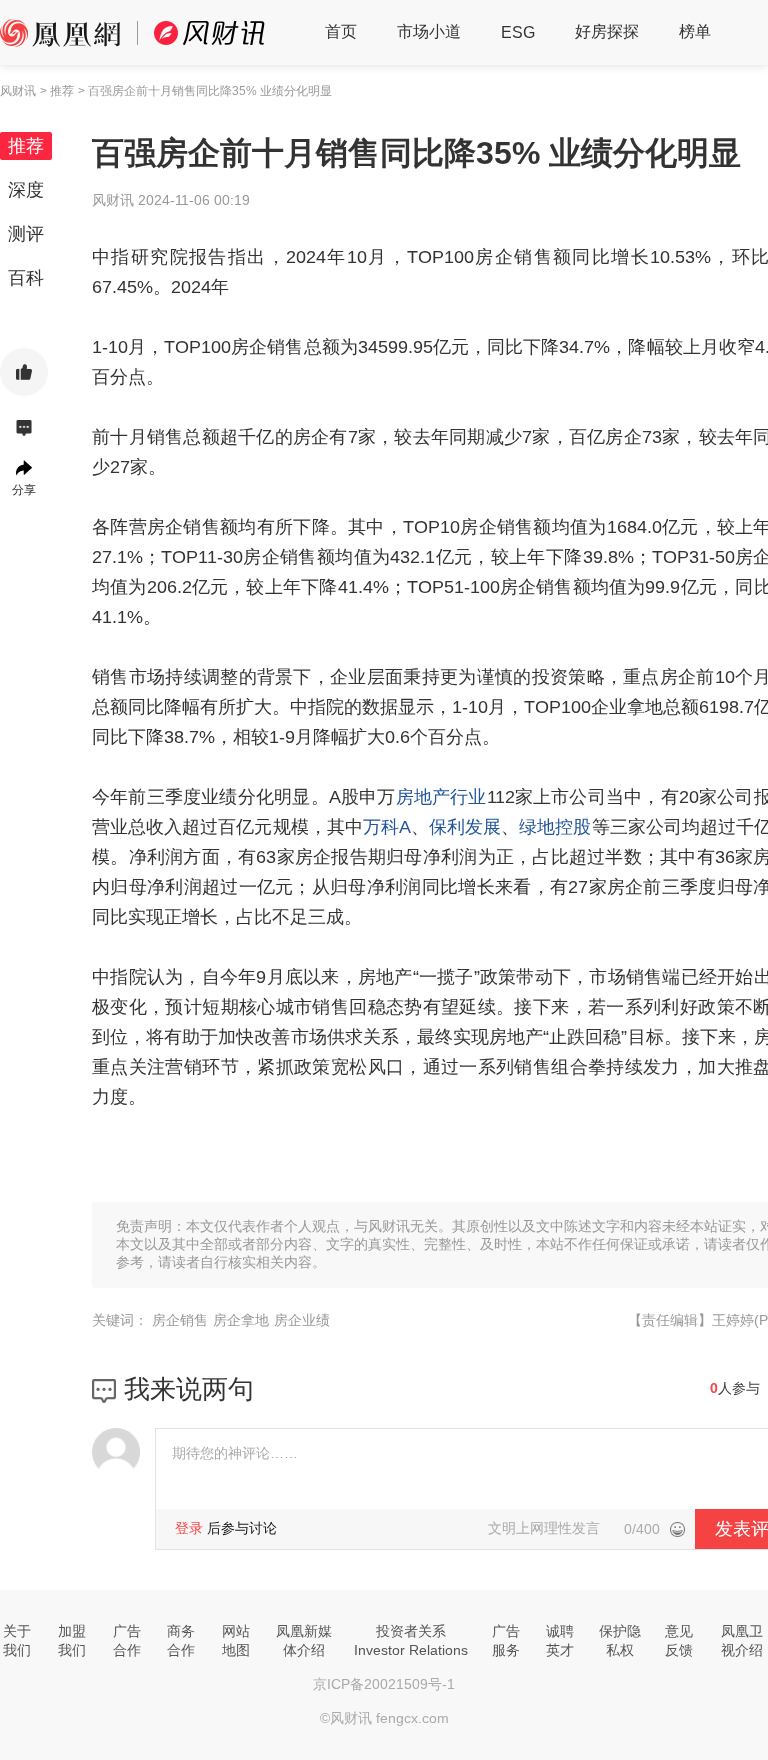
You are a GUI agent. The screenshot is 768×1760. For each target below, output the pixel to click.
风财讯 (18, 91)
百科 (26, 278)
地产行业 (450, 797)
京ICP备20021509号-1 (384, 1684)
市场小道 (429, 31)
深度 (26, 190)
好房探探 (607, 31)
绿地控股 (555, 827)
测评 (26, 234)
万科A (387, 827)
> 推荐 (57, 91)
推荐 (26, 146)
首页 (341, 31)
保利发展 (465, 827)
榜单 (695, 31)
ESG (518, 32)
